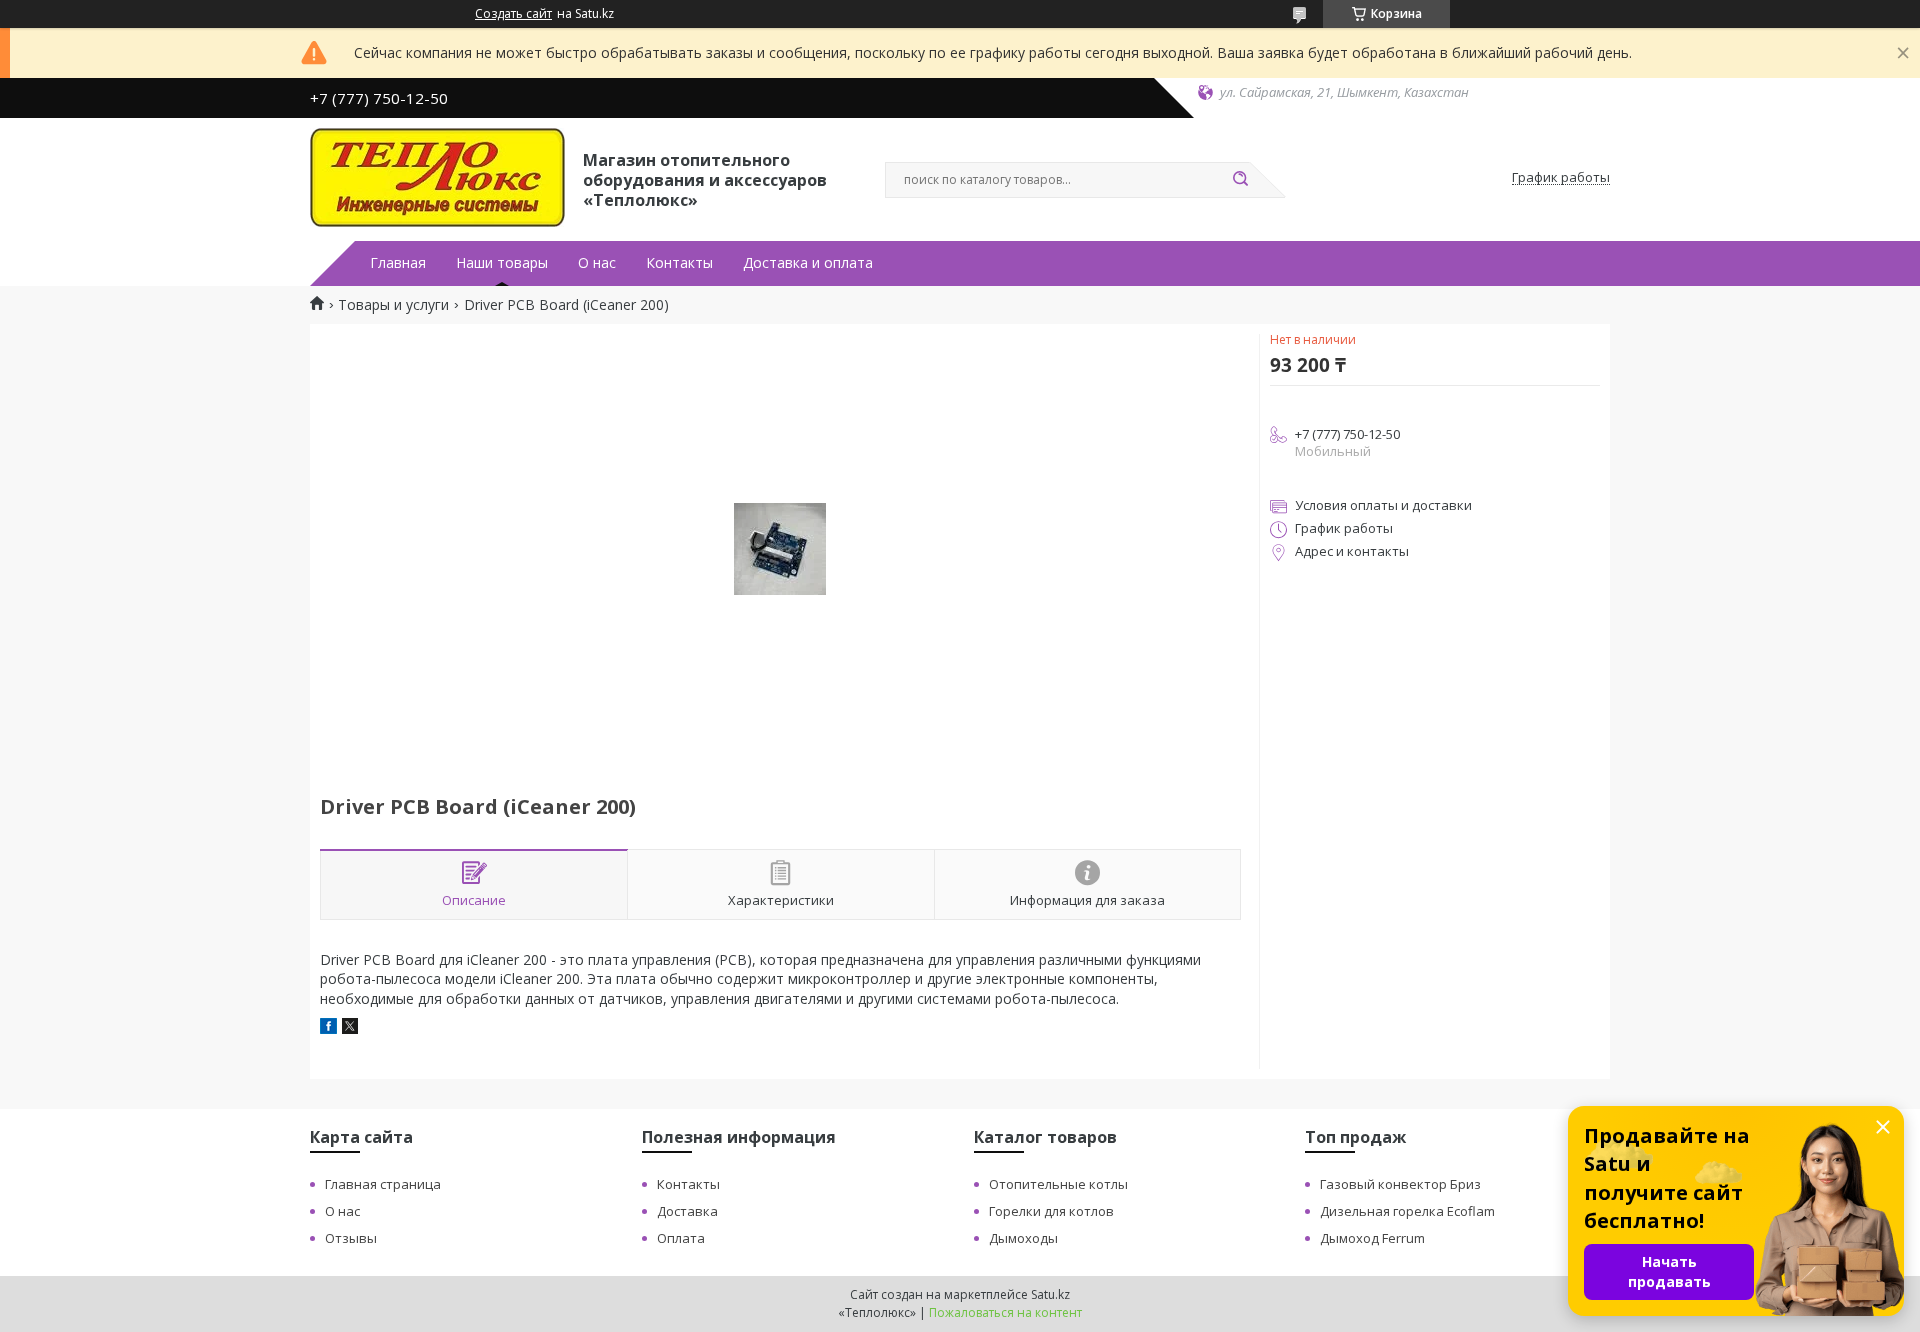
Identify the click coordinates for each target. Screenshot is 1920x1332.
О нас (597, 263)
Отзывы (351, 1238)
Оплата (681, 1238)
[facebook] (328, 1028)
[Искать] (1240, 180)
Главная (398, 263)
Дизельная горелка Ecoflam (1407, 1211)
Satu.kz (1050, 1294)
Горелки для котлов (1051, 1211)
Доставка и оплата (808, 263)
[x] (350, 1028)
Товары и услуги (393, 305)
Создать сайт (513, 14)
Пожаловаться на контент (1005, 1312)
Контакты (679, 263)
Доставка (687, 1211)
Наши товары (502, 263)
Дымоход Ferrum (1372, 1238)
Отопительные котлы (1058, 1184)
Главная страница (383, 1184)
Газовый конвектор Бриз (1400, 1184)
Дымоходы (1023, 1238)
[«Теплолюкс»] (437, 178)
